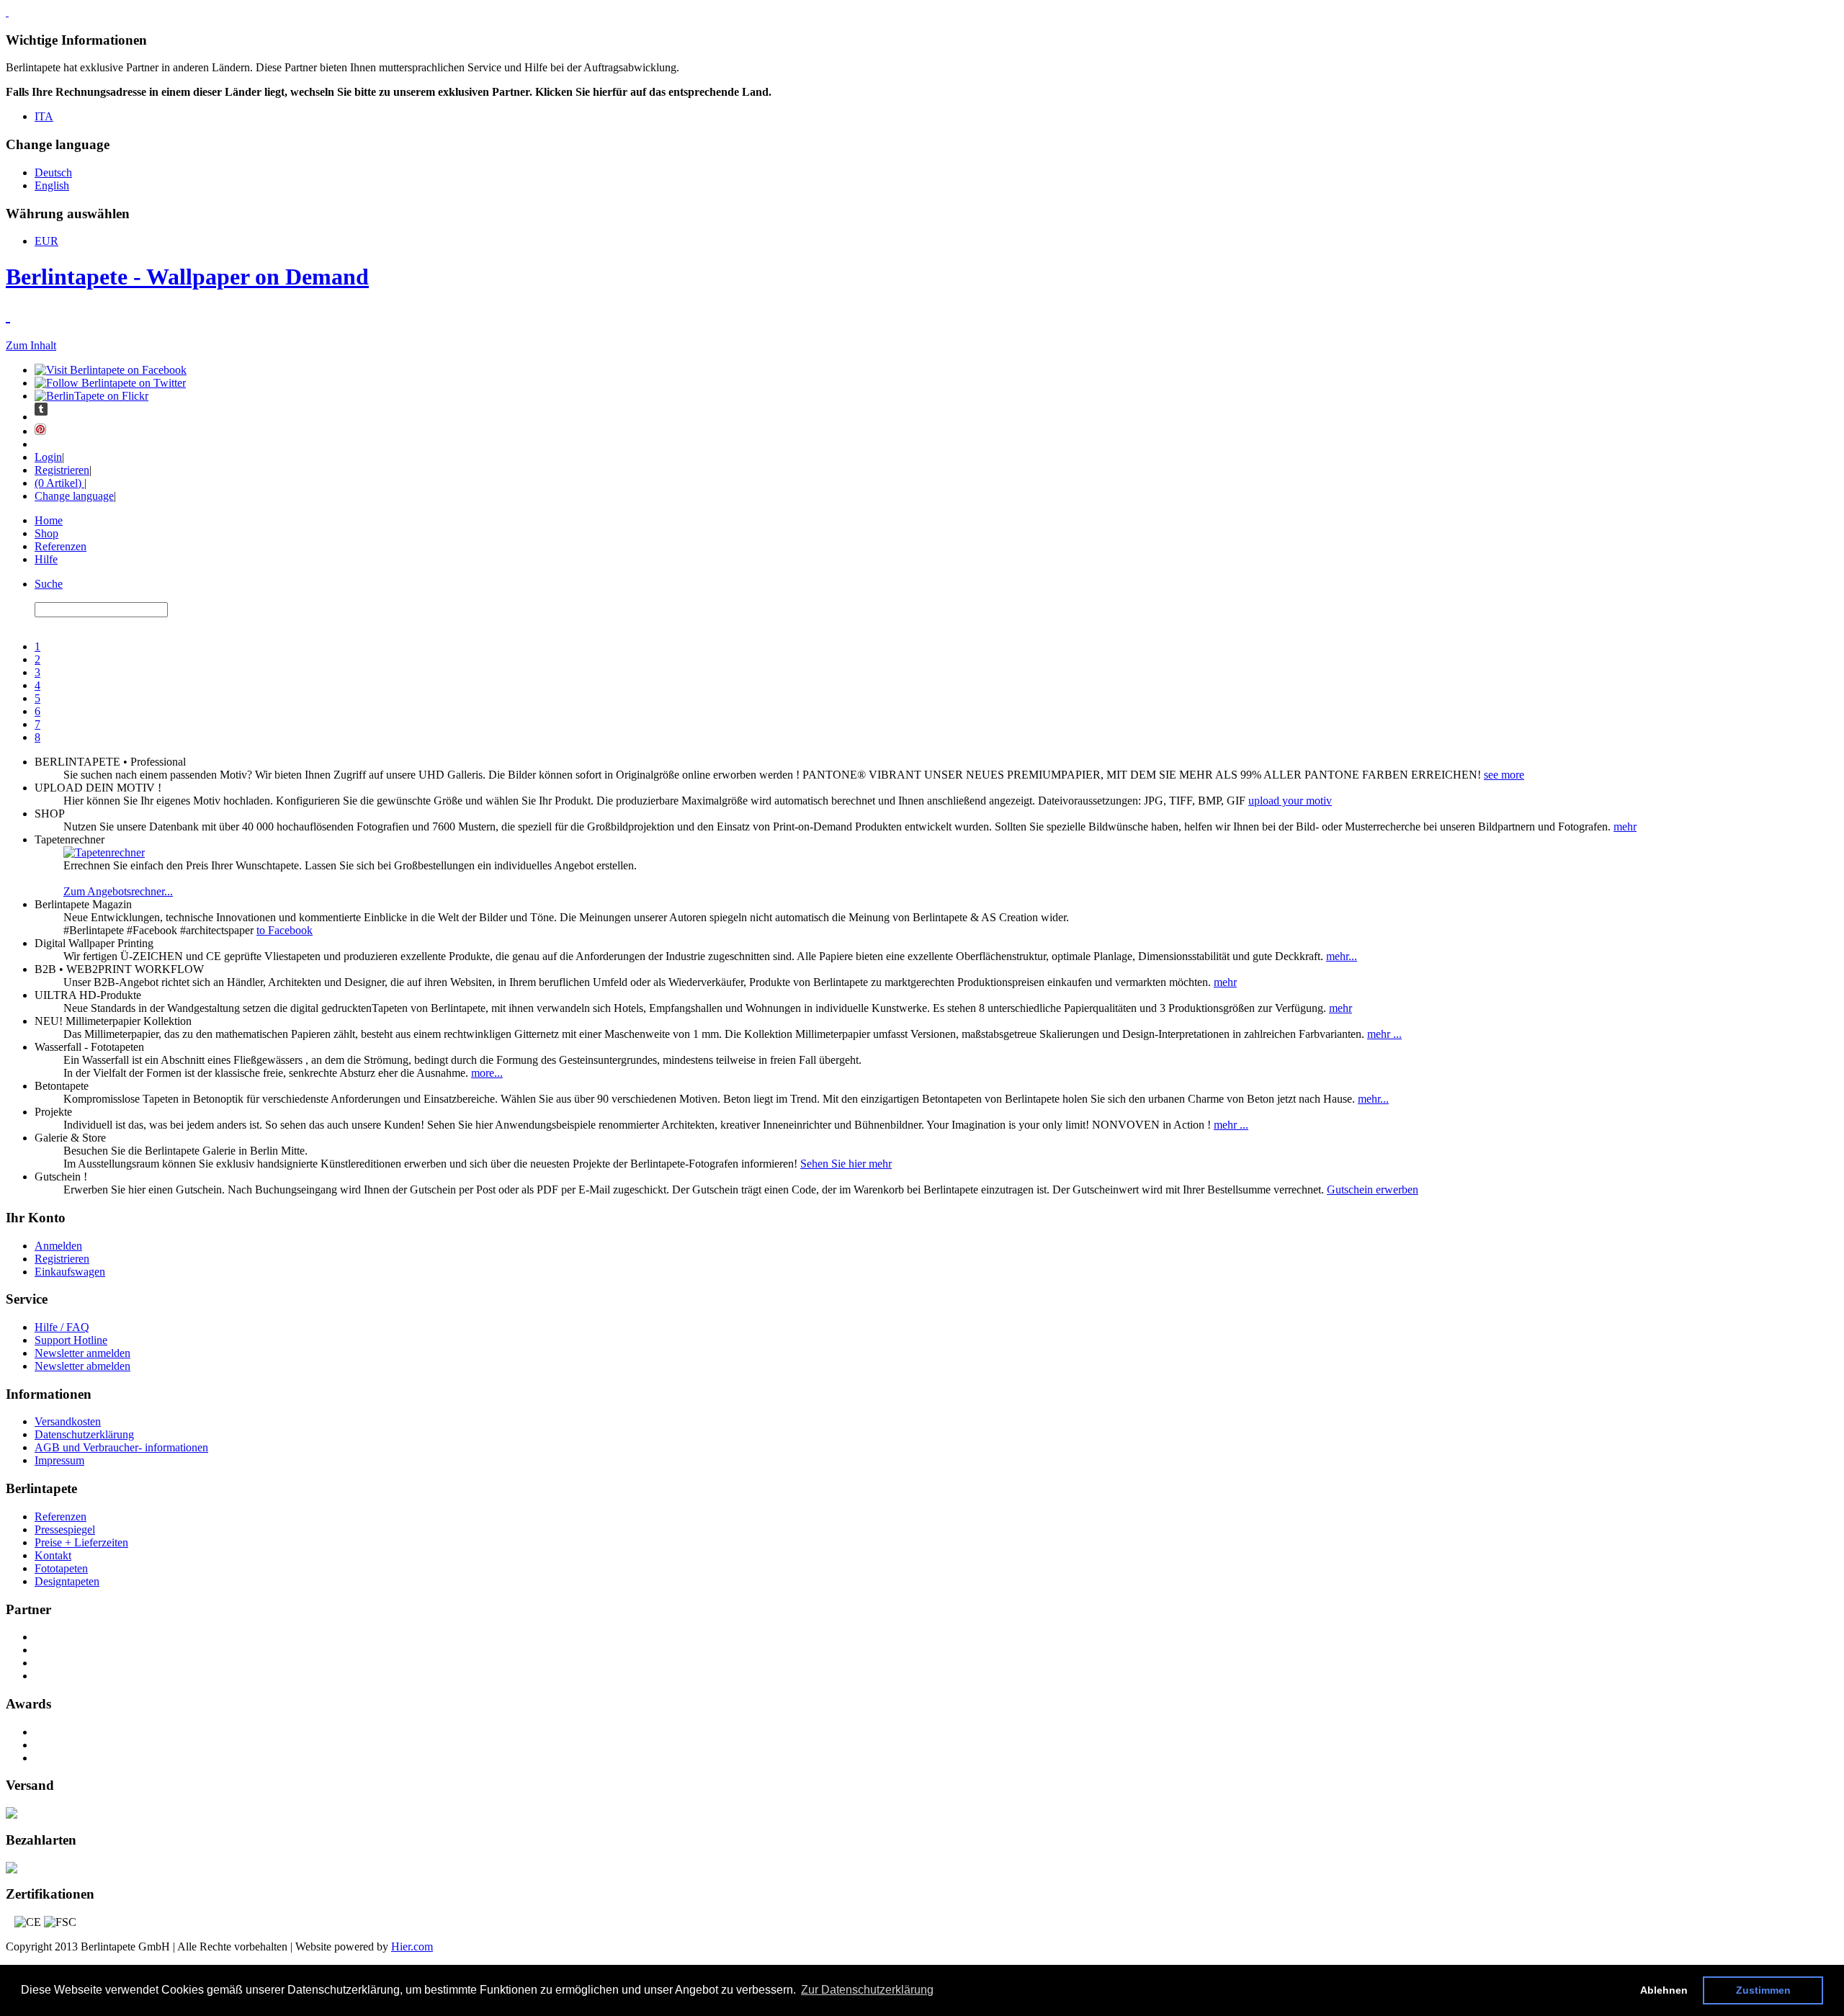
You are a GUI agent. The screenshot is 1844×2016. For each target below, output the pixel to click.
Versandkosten (68, 1421)
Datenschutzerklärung (84, 1434)
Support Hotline (71, 1340)
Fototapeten (61, 1568)
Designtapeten (67, 1581)
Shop (46, 533)
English (52, 185)
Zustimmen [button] (1763, 1990)
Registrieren (62, 470)
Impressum (59, 1460)
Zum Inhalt (31, 345)
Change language (74, 496)
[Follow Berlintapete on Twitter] (110, 383)
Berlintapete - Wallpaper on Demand (187, 277)
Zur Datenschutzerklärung (867, 1990)
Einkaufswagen (70, 1272)
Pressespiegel (65, 1529)
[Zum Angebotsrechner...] (104, 852)
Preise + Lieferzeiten (81, 1542)
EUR (46, 241)
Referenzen (61, 546)
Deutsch (53, 173)
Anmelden (58, 1246)
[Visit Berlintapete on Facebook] (111, 370)
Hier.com (412, 1946)
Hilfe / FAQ (62, 1327)
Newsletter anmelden (82, 1353)
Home (49, 520)
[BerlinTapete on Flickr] (91, 396)
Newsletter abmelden (82, 1366)
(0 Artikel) (59, 483)
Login (48, 457)
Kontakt (53, 1555)
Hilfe (46, 559)
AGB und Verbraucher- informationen (121, 1447)
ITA (44, 116)
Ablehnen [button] (1664, 1990)
